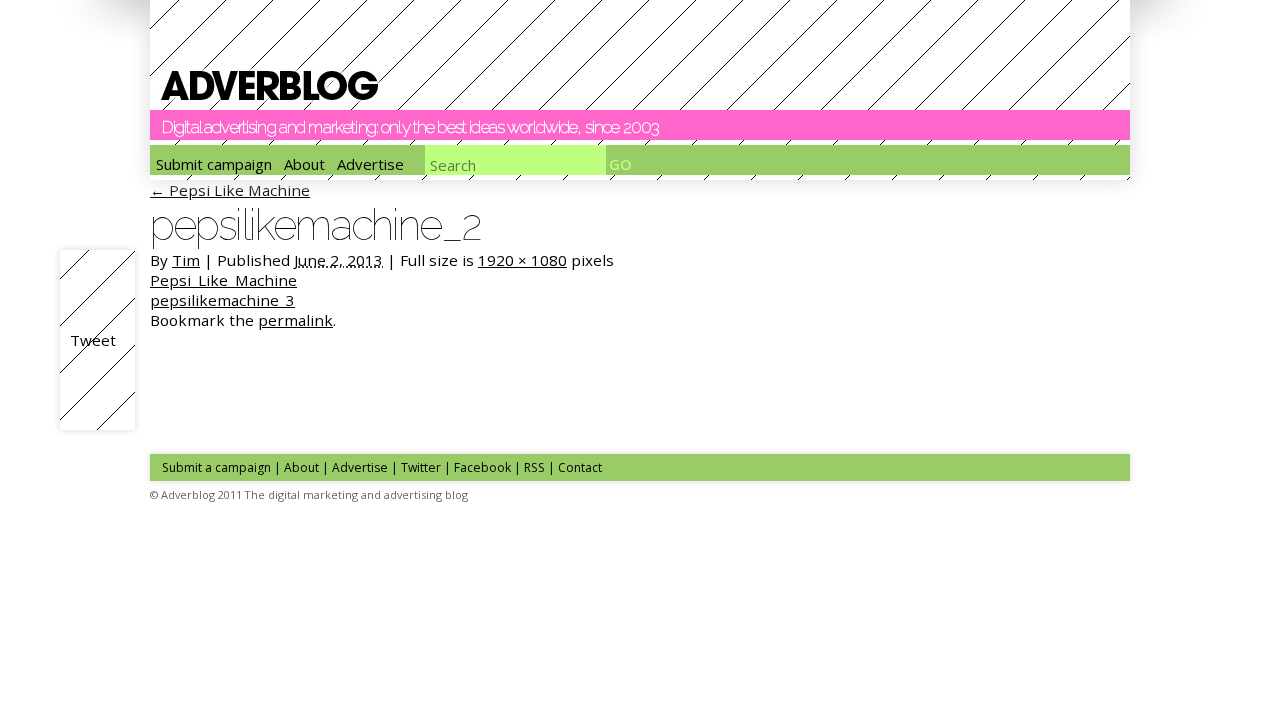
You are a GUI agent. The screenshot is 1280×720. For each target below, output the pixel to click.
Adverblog (269, 85)
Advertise (370, 164)
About (304, 164)
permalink (295, 320)
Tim (186, 260)
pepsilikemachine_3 (222, 300)
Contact (580, 467)
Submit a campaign (216, 467)
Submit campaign (214, 164)
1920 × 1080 (522, 260)
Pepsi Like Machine (230, 190)
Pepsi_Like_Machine (223, 280)
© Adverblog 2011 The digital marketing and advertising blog (309, 494)
